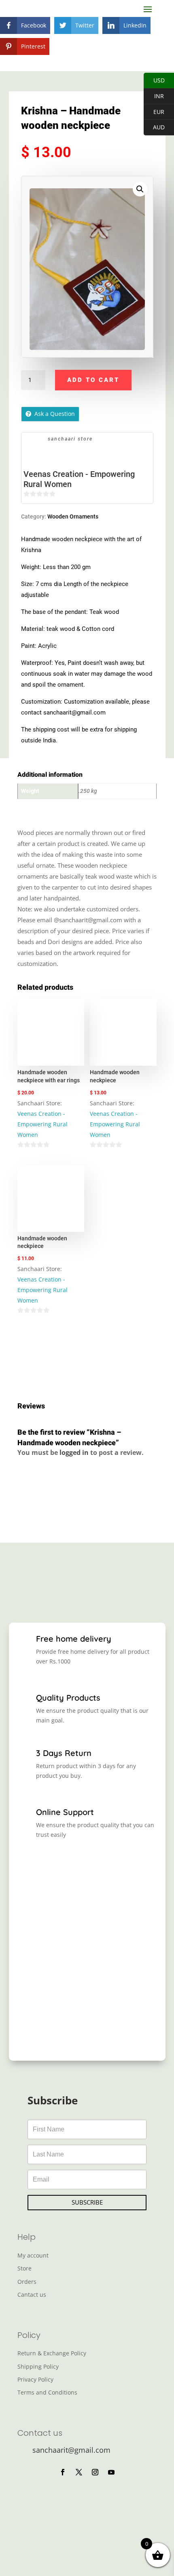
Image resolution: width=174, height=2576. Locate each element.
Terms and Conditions (47, 2392)
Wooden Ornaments (73, 516)
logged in (74, 1452)
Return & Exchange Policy (52, 2353)
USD (159, 80)
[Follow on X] (79, 2472)
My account (33, 2255)
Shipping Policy (38, 2366)
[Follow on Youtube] (111, 2472)
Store (24, 2268)
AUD (159, 127)
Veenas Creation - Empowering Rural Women (79, 479)
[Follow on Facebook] (63, 2472)
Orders (27, 2282)
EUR (159, 112)
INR (159, 96)
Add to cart (93, 380)
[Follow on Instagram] (95, 2472)
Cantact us (32, 2295)
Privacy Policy (35, 2379)
